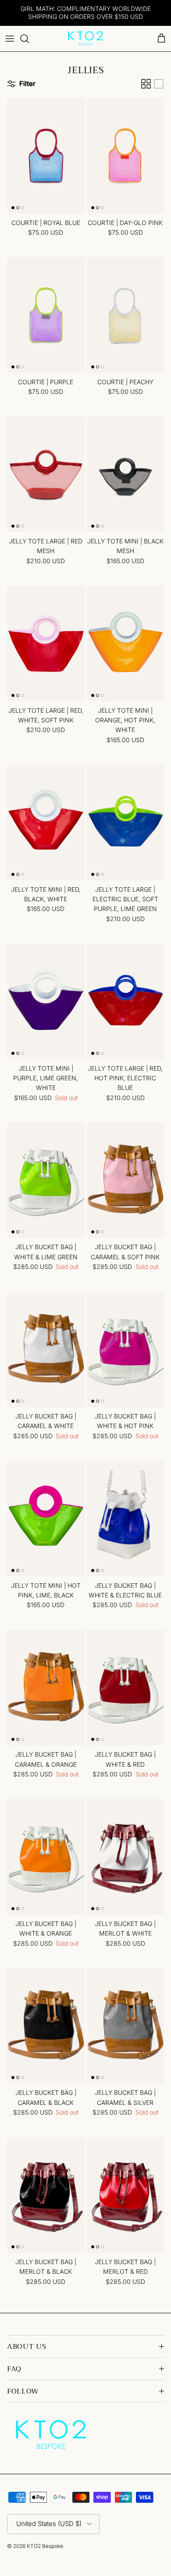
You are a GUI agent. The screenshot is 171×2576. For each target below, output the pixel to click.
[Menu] (10, 39)
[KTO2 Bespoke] (85, 39)
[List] (159, 84)
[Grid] (146, 84)
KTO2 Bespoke (45, 2546)
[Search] (29, 39)
